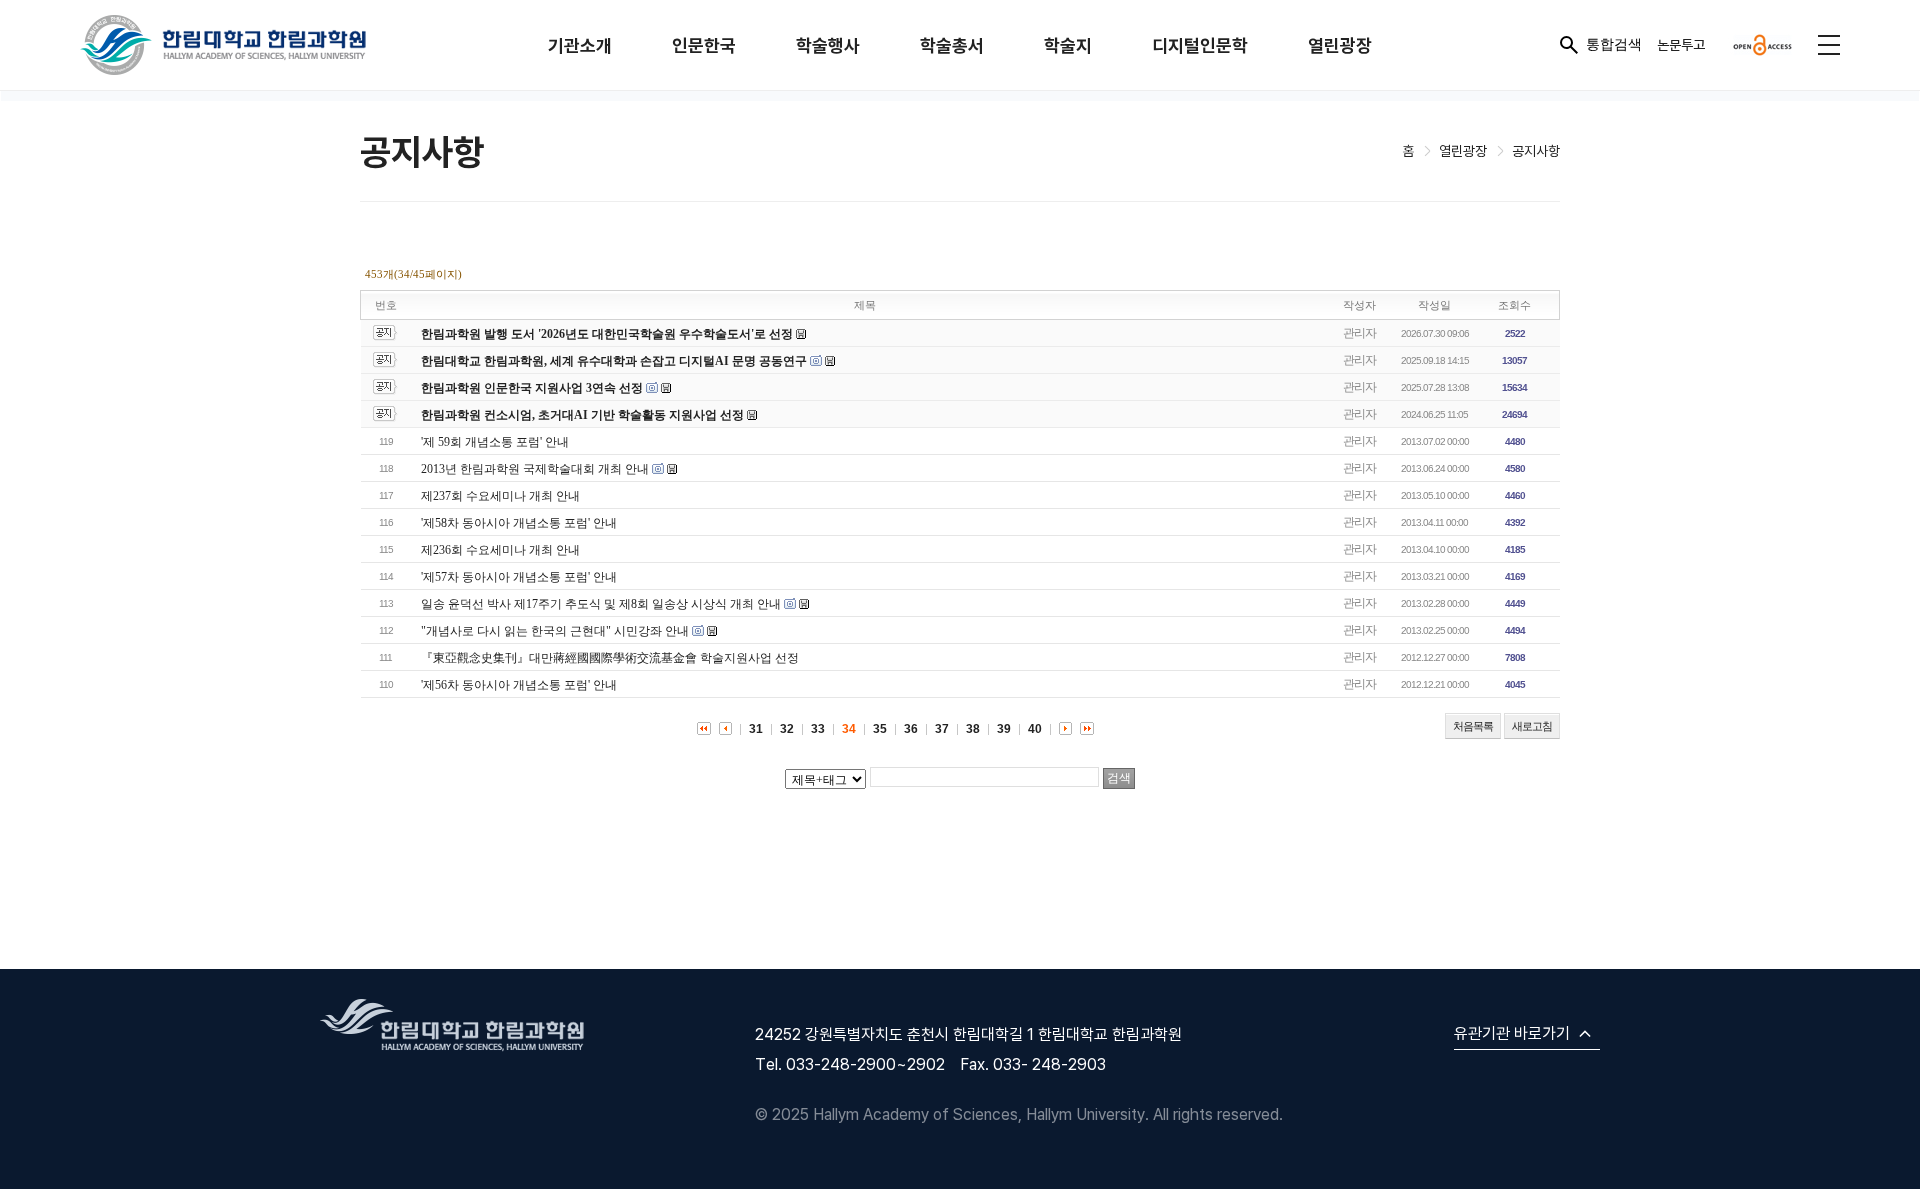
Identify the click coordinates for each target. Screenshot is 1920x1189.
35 (880, 729)
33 (818, 729)
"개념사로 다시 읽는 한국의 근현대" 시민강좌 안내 (555, 631)
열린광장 (1340, 45)
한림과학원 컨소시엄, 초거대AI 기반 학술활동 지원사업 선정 (582, 415)
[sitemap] (1829, 45)
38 (973, 729)
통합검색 (1614, 44)
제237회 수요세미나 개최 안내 (500, 496)
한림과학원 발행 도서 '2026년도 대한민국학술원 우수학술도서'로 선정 (607, 334)
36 (911, 729)
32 (787, 729)
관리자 (1359, 333)
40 (1035, 729)
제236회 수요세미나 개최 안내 (500, 550)
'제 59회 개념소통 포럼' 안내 (495, 442)
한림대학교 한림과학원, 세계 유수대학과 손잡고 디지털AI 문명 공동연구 (615, 361)
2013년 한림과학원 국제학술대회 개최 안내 (535, 469)
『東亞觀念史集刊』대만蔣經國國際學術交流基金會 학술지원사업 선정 (610, 658)
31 (756, 729)
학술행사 (828, 45)
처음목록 (1473, 726)
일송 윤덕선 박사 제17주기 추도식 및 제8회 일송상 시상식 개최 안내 (601, 604)
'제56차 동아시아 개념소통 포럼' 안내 (519, 685)
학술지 (1068, 45)
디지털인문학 (1200, 45)
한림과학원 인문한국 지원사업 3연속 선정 (532, 388)
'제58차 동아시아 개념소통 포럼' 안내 (519, 523)
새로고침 (1532, 726)
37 (942, 729)
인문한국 (704, 45)
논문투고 (1681, 44)
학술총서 (952, 45)
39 (1004, 729)
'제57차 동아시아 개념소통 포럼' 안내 (519, 577)
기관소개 (580, 45)
